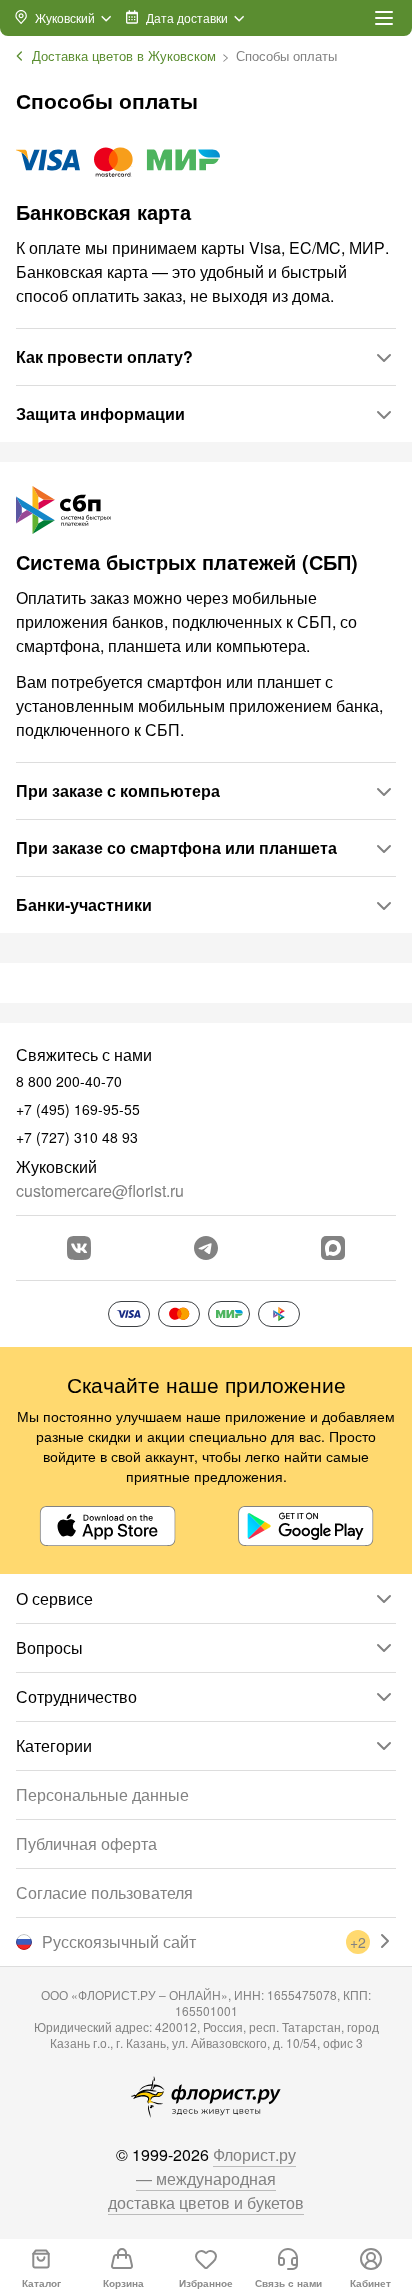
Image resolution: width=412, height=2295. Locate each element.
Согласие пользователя (104, 1892)
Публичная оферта (86, 1843)
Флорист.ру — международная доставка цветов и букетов (206, 2178)
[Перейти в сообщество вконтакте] (79, 1248)
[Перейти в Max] (333, 1248)
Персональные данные (102, 1794)
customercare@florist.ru (100, 1190)
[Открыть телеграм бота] (206, 1248)
